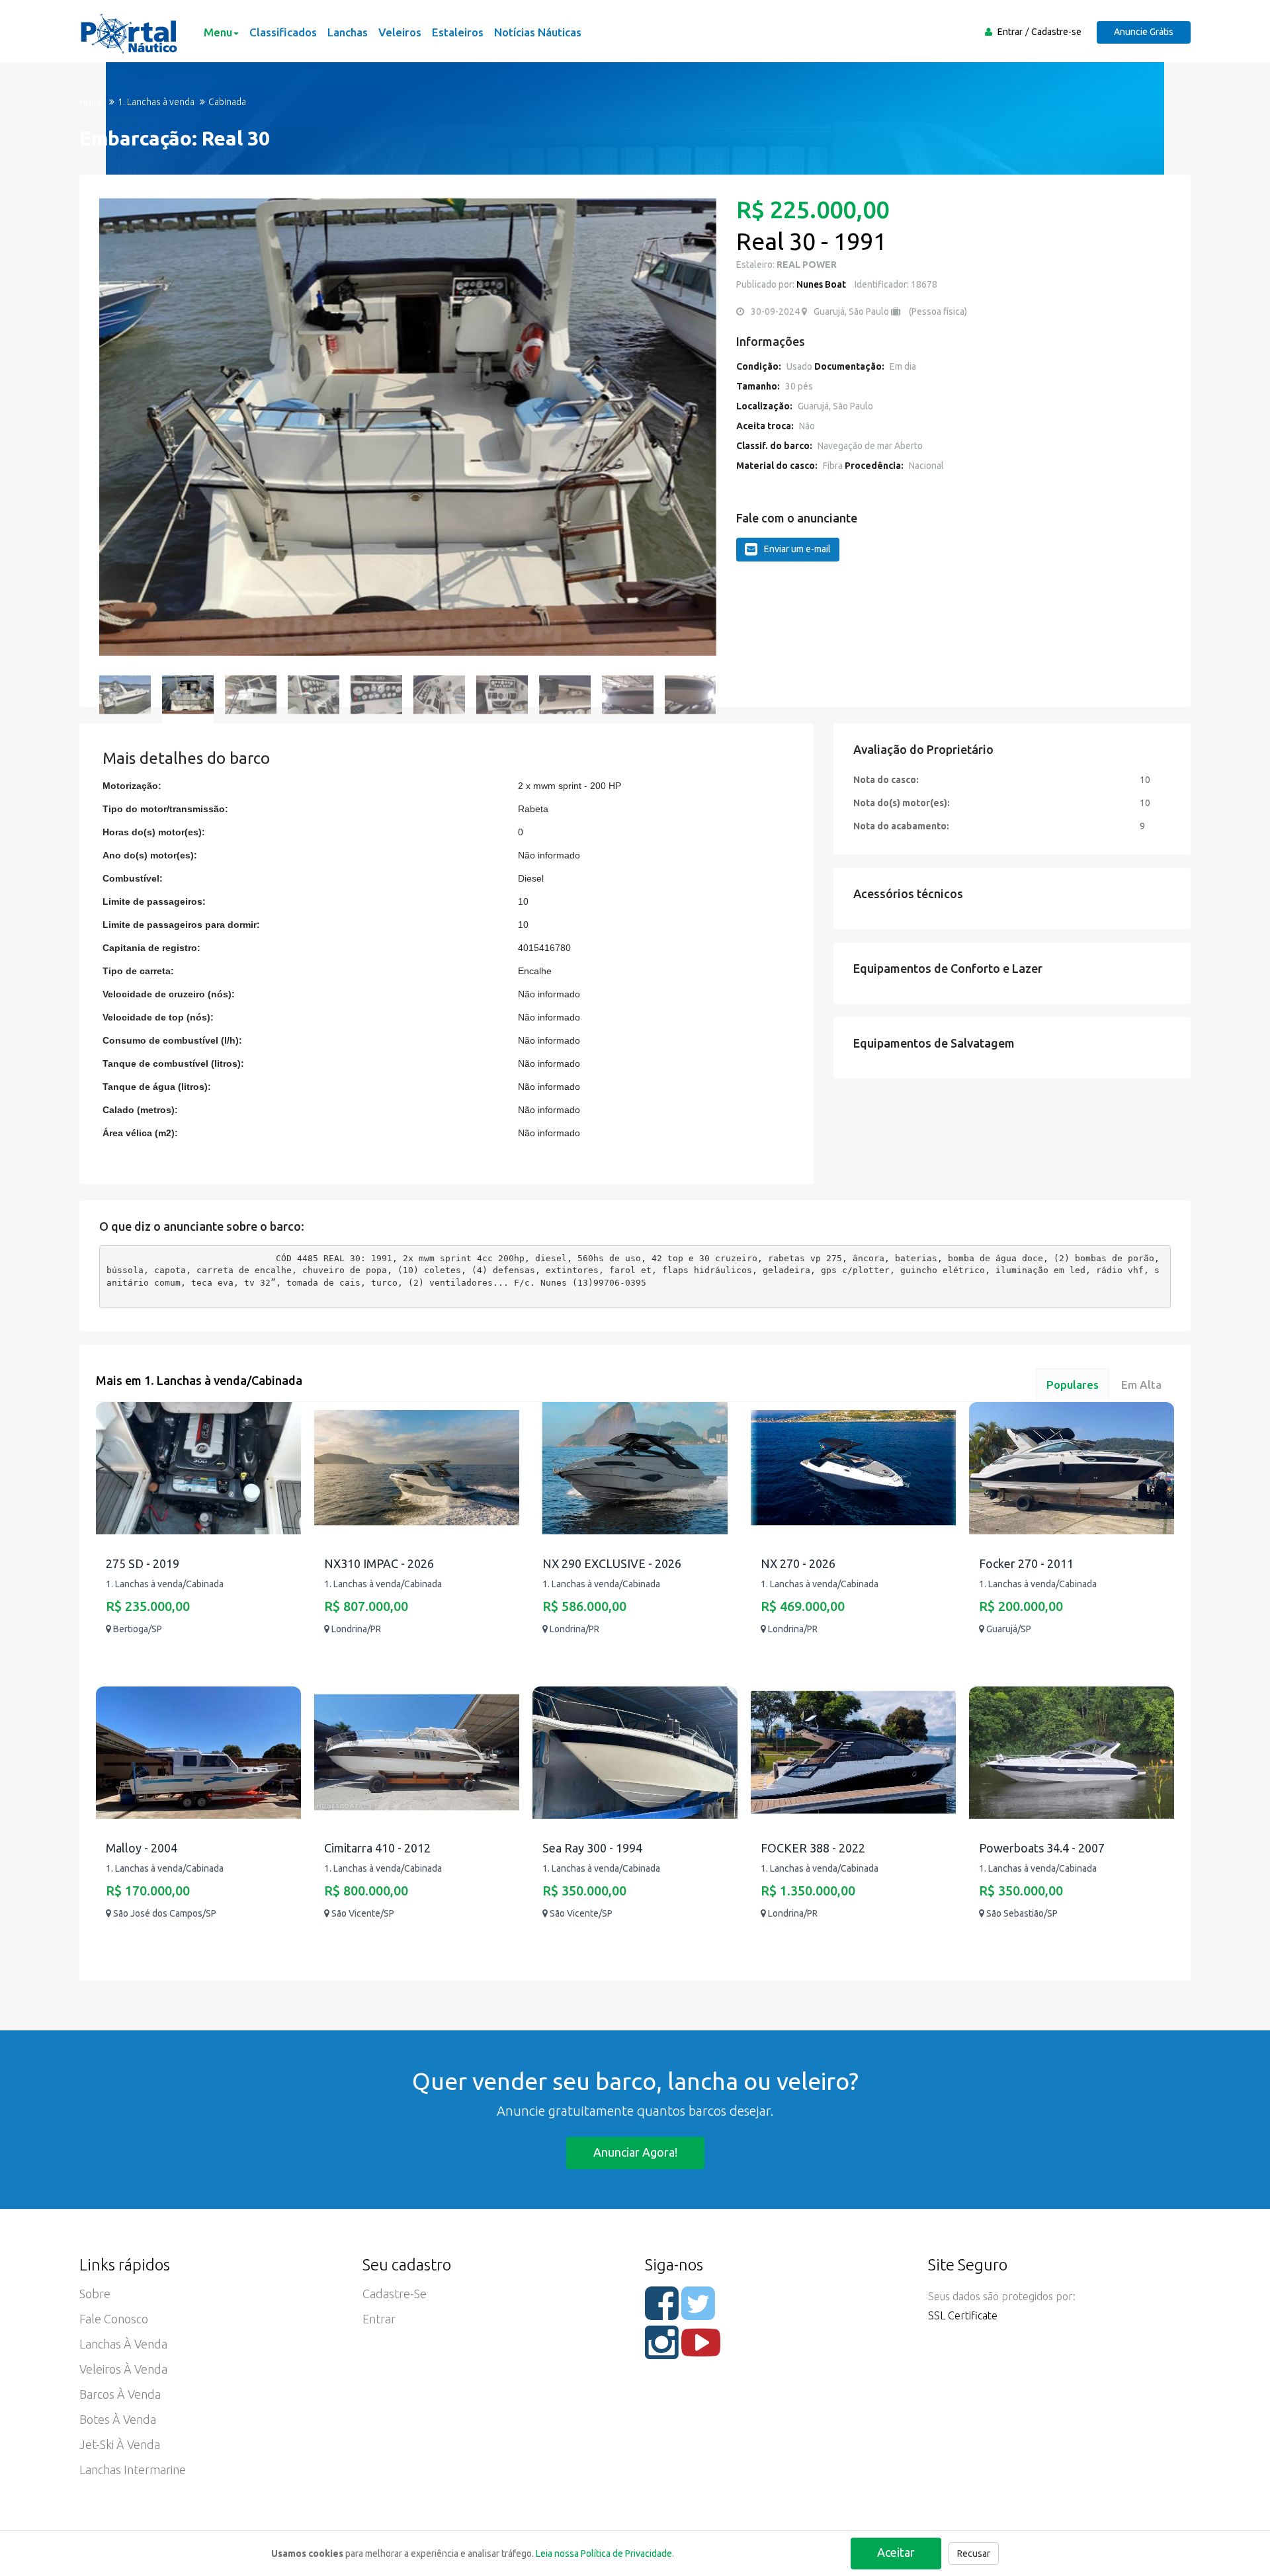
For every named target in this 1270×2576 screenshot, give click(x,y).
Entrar (1010, 32)
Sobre (95, 2294)
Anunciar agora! (635, 2152)
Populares (1073, 1385)
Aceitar (896, 2552)
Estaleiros (458, 32)
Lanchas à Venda (123, 2344)
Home (92, 102)
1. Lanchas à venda (156, 102)
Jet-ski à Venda (120, 2444)
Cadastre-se (1056, 32)
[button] (116, 428)
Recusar (974, 2554)
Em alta (1141, 1385)
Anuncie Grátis (1144, 32)
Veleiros (400, 32)
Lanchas (348, 32)
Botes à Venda (118, 2419)
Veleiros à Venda (123, 2369)
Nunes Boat (821, 284)
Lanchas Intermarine (133, 2470)
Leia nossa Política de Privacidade (604, 2554)
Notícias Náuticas (538, 32)
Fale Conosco (114, 2319)
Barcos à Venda (120, 2394)
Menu (218, 32)
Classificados (283, 32)
